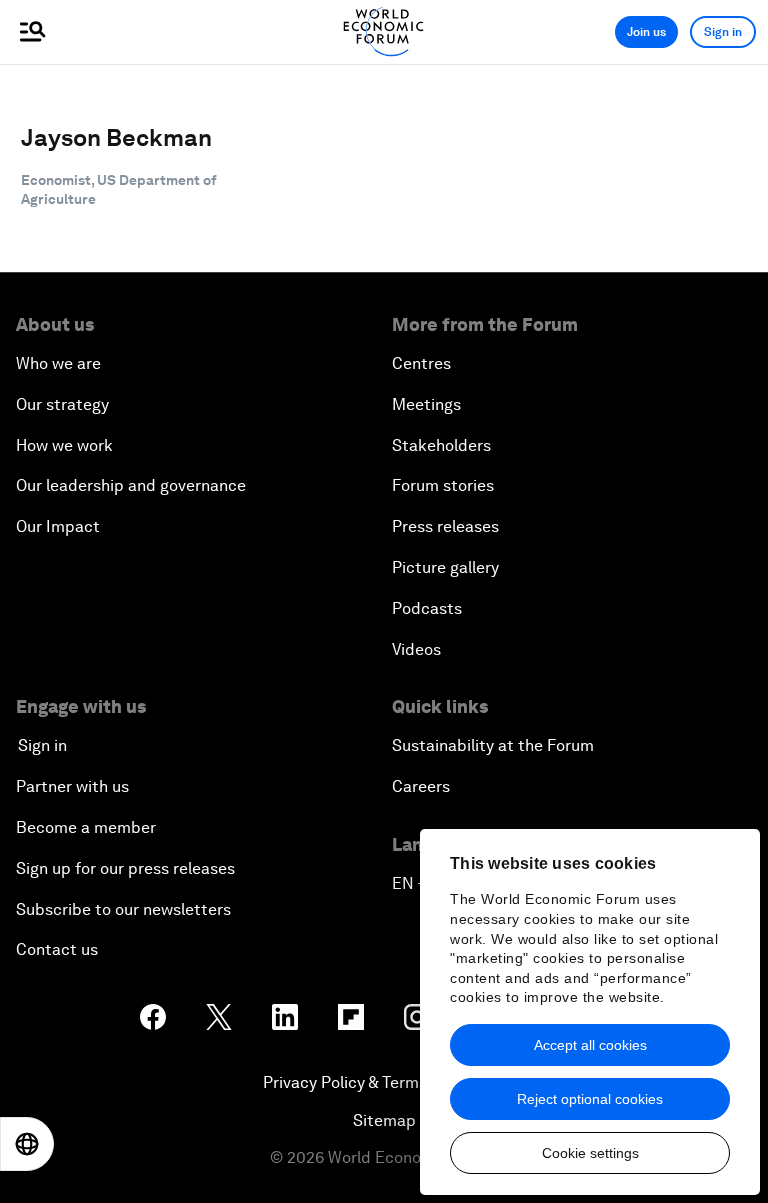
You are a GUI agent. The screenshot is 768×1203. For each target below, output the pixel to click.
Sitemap (384, 1120)
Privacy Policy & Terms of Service (384, 1082)
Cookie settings (590, 1153)
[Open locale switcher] (27, 1144)
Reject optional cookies (590, 1099)
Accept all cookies (590, 1045)
